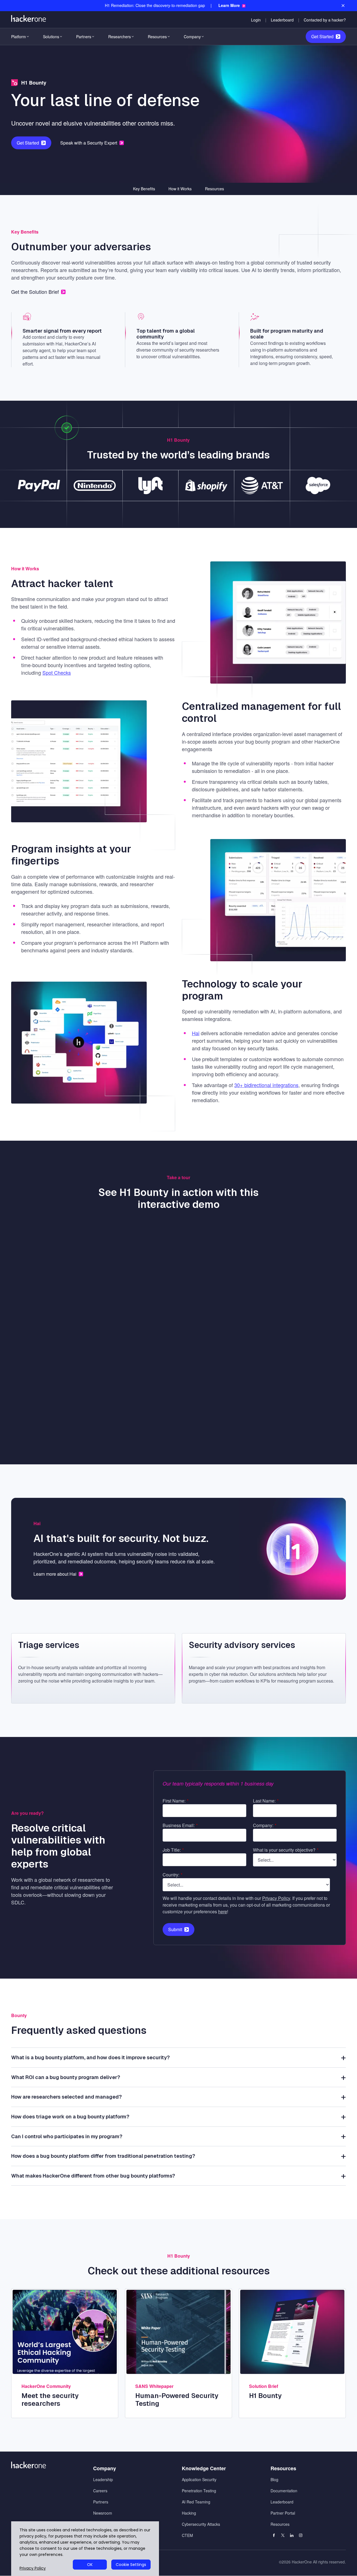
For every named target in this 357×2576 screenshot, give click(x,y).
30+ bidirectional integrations (266, 1085)
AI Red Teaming (196, 2502)
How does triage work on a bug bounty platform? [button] (70, 2117)
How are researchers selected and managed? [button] (67, 2097)
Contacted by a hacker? (325, 20)
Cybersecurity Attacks (201, 2524)
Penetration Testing (199, 2491)
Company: (265, 1825)
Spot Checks (57, 672)
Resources (157, 37)
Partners (84, 37)
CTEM (187, 2535)
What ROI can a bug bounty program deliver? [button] (66, 2077)
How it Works (180, 189)
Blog (274, 2479)
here (223, 1911)
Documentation (284, 2491)
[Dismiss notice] (343, 6)
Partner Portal (283, 2513)
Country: (173, 1875)
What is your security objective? (286, 1850)
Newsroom (103, 2513)
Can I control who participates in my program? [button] (67, 2136)
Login (256, 20)
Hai (196, 1033)
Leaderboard (282, 20)
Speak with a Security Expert (89, 143)
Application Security (199, 2479)
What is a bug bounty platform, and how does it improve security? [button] (91, 2057)
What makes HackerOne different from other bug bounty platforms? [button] (93, 2176)
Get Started (322, 36)
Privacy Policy (276, 1898)
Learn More (229, 5)
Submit (175, 1929)
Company (192, 37)
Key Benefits (144, 189)
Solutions (51, 37)
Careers (100, 2491)
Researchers (120, 37)
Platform (19, 37)
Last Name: (266, 1801)
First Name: (176, 1801)
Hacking (189, 2513)
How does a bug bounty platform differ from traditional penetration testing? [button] (103, 2156)
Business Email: (180, 1825)
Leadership (103, 2479)
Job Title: (173, 1850)
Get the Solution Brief (35, 292)
